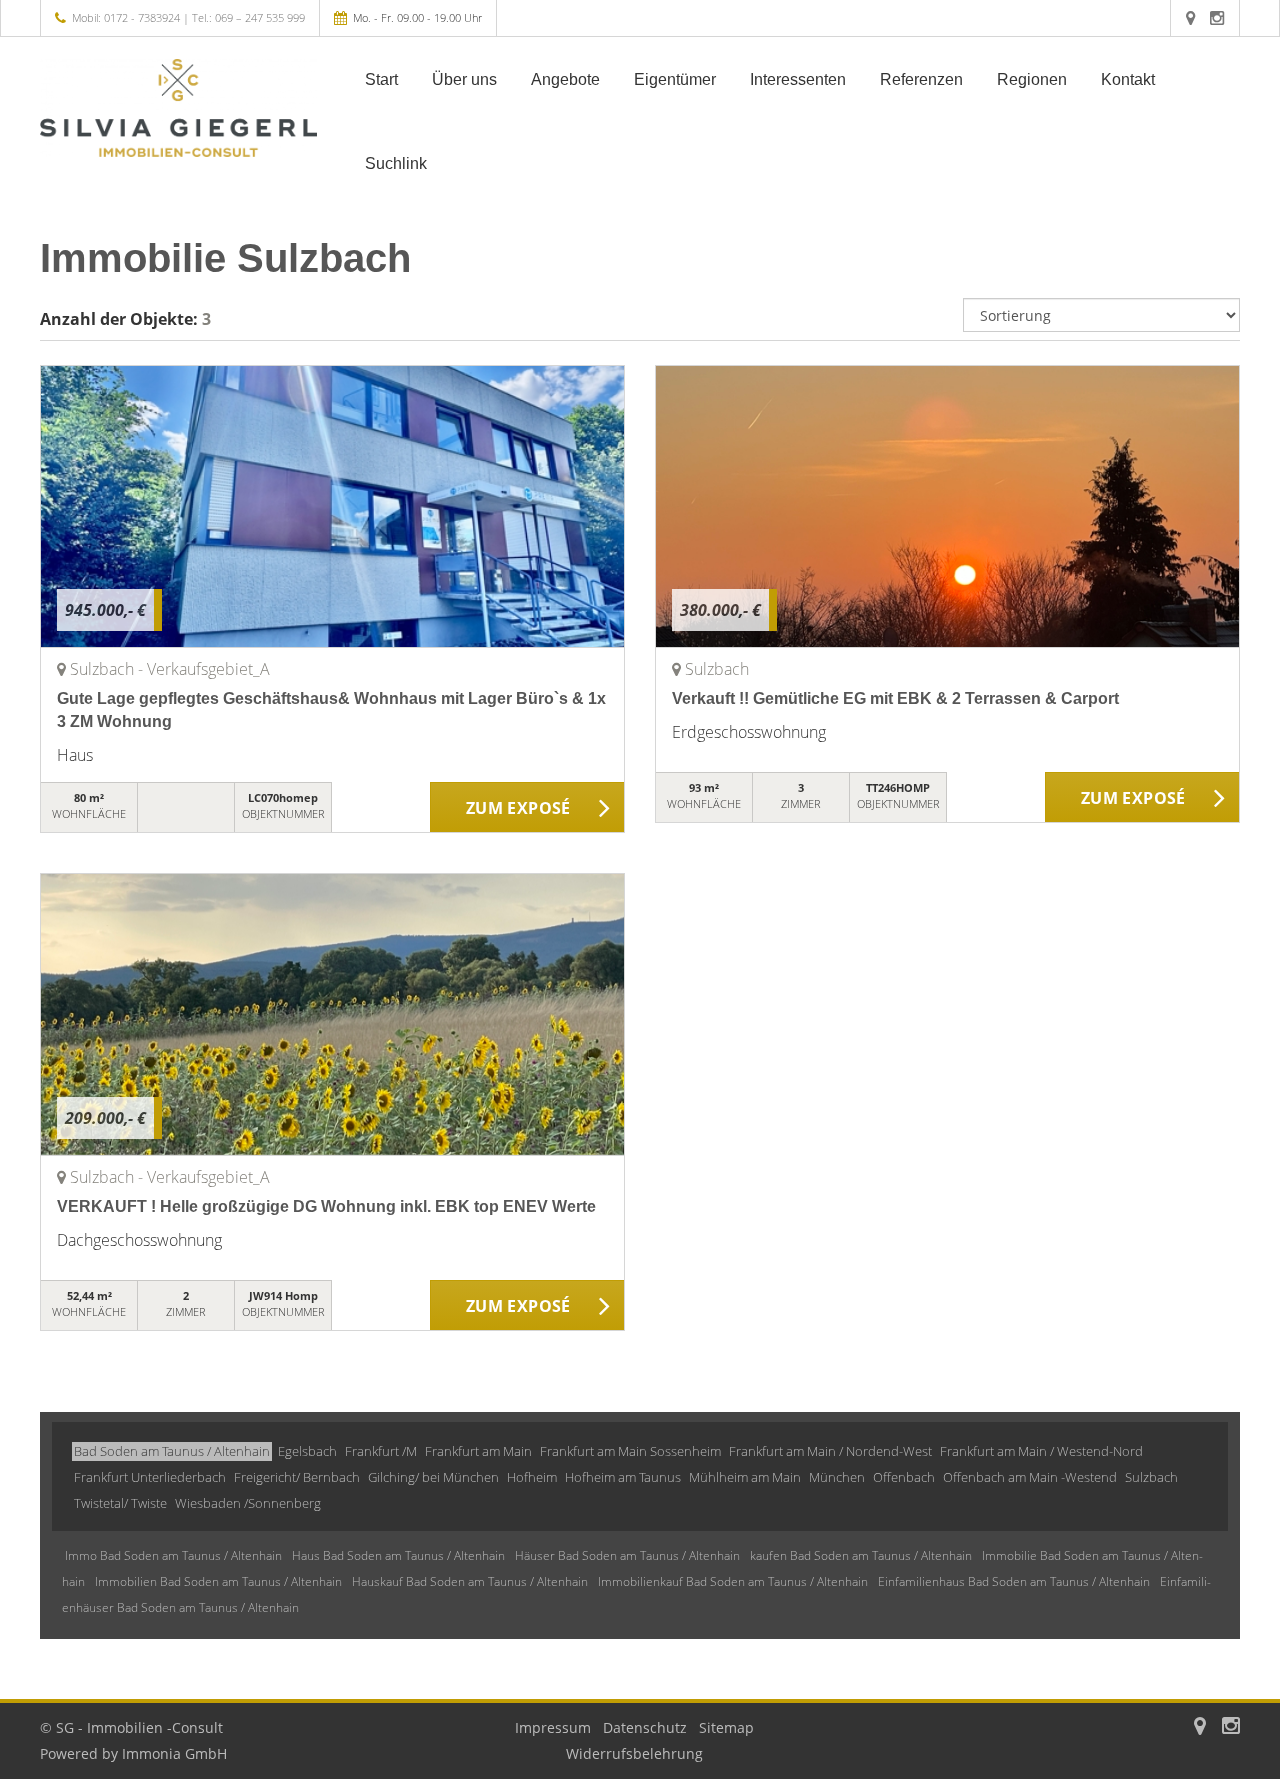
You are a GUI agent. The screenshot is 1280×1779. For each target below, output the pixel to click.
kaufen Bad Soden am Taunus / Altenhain (861, 1555)
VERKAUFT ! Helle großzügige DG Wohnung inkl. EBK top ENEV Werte (326, 1206)
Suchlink (396, 163)
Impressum (553, 1727)
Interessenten (798, 79)
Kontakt (1128, 79)
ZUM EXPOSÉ (518, 808)
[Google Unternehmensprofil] (1190, 17)
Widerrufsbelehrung (634, 1753)
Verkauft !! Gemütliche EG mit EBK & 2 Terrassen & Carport (895, 698)
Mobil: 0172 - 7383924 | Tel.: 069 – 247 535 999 (188, 17)
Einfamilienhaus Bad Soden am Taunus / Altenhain (1014, 1581)
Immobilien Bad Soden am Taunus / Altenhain (218, 1581)
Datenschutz (645, 1727)
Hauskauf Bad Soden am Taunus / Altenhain (470, 1581)
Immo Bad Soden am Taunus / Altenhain (173, 1555)
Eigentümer (675, 79)
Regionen (1032, 79)
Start (381, 79)
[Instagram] (1217, 17)
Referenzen (921, 79)
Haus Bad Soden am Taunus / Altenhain (398, 1555)
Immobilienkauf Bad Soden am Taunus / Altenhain (733, 1581)
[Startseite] (179, 108)
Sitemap (726, 1727)
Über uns (464, 79)
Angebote (565, 79)
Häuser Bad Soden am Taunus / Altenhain (627, 1555)
